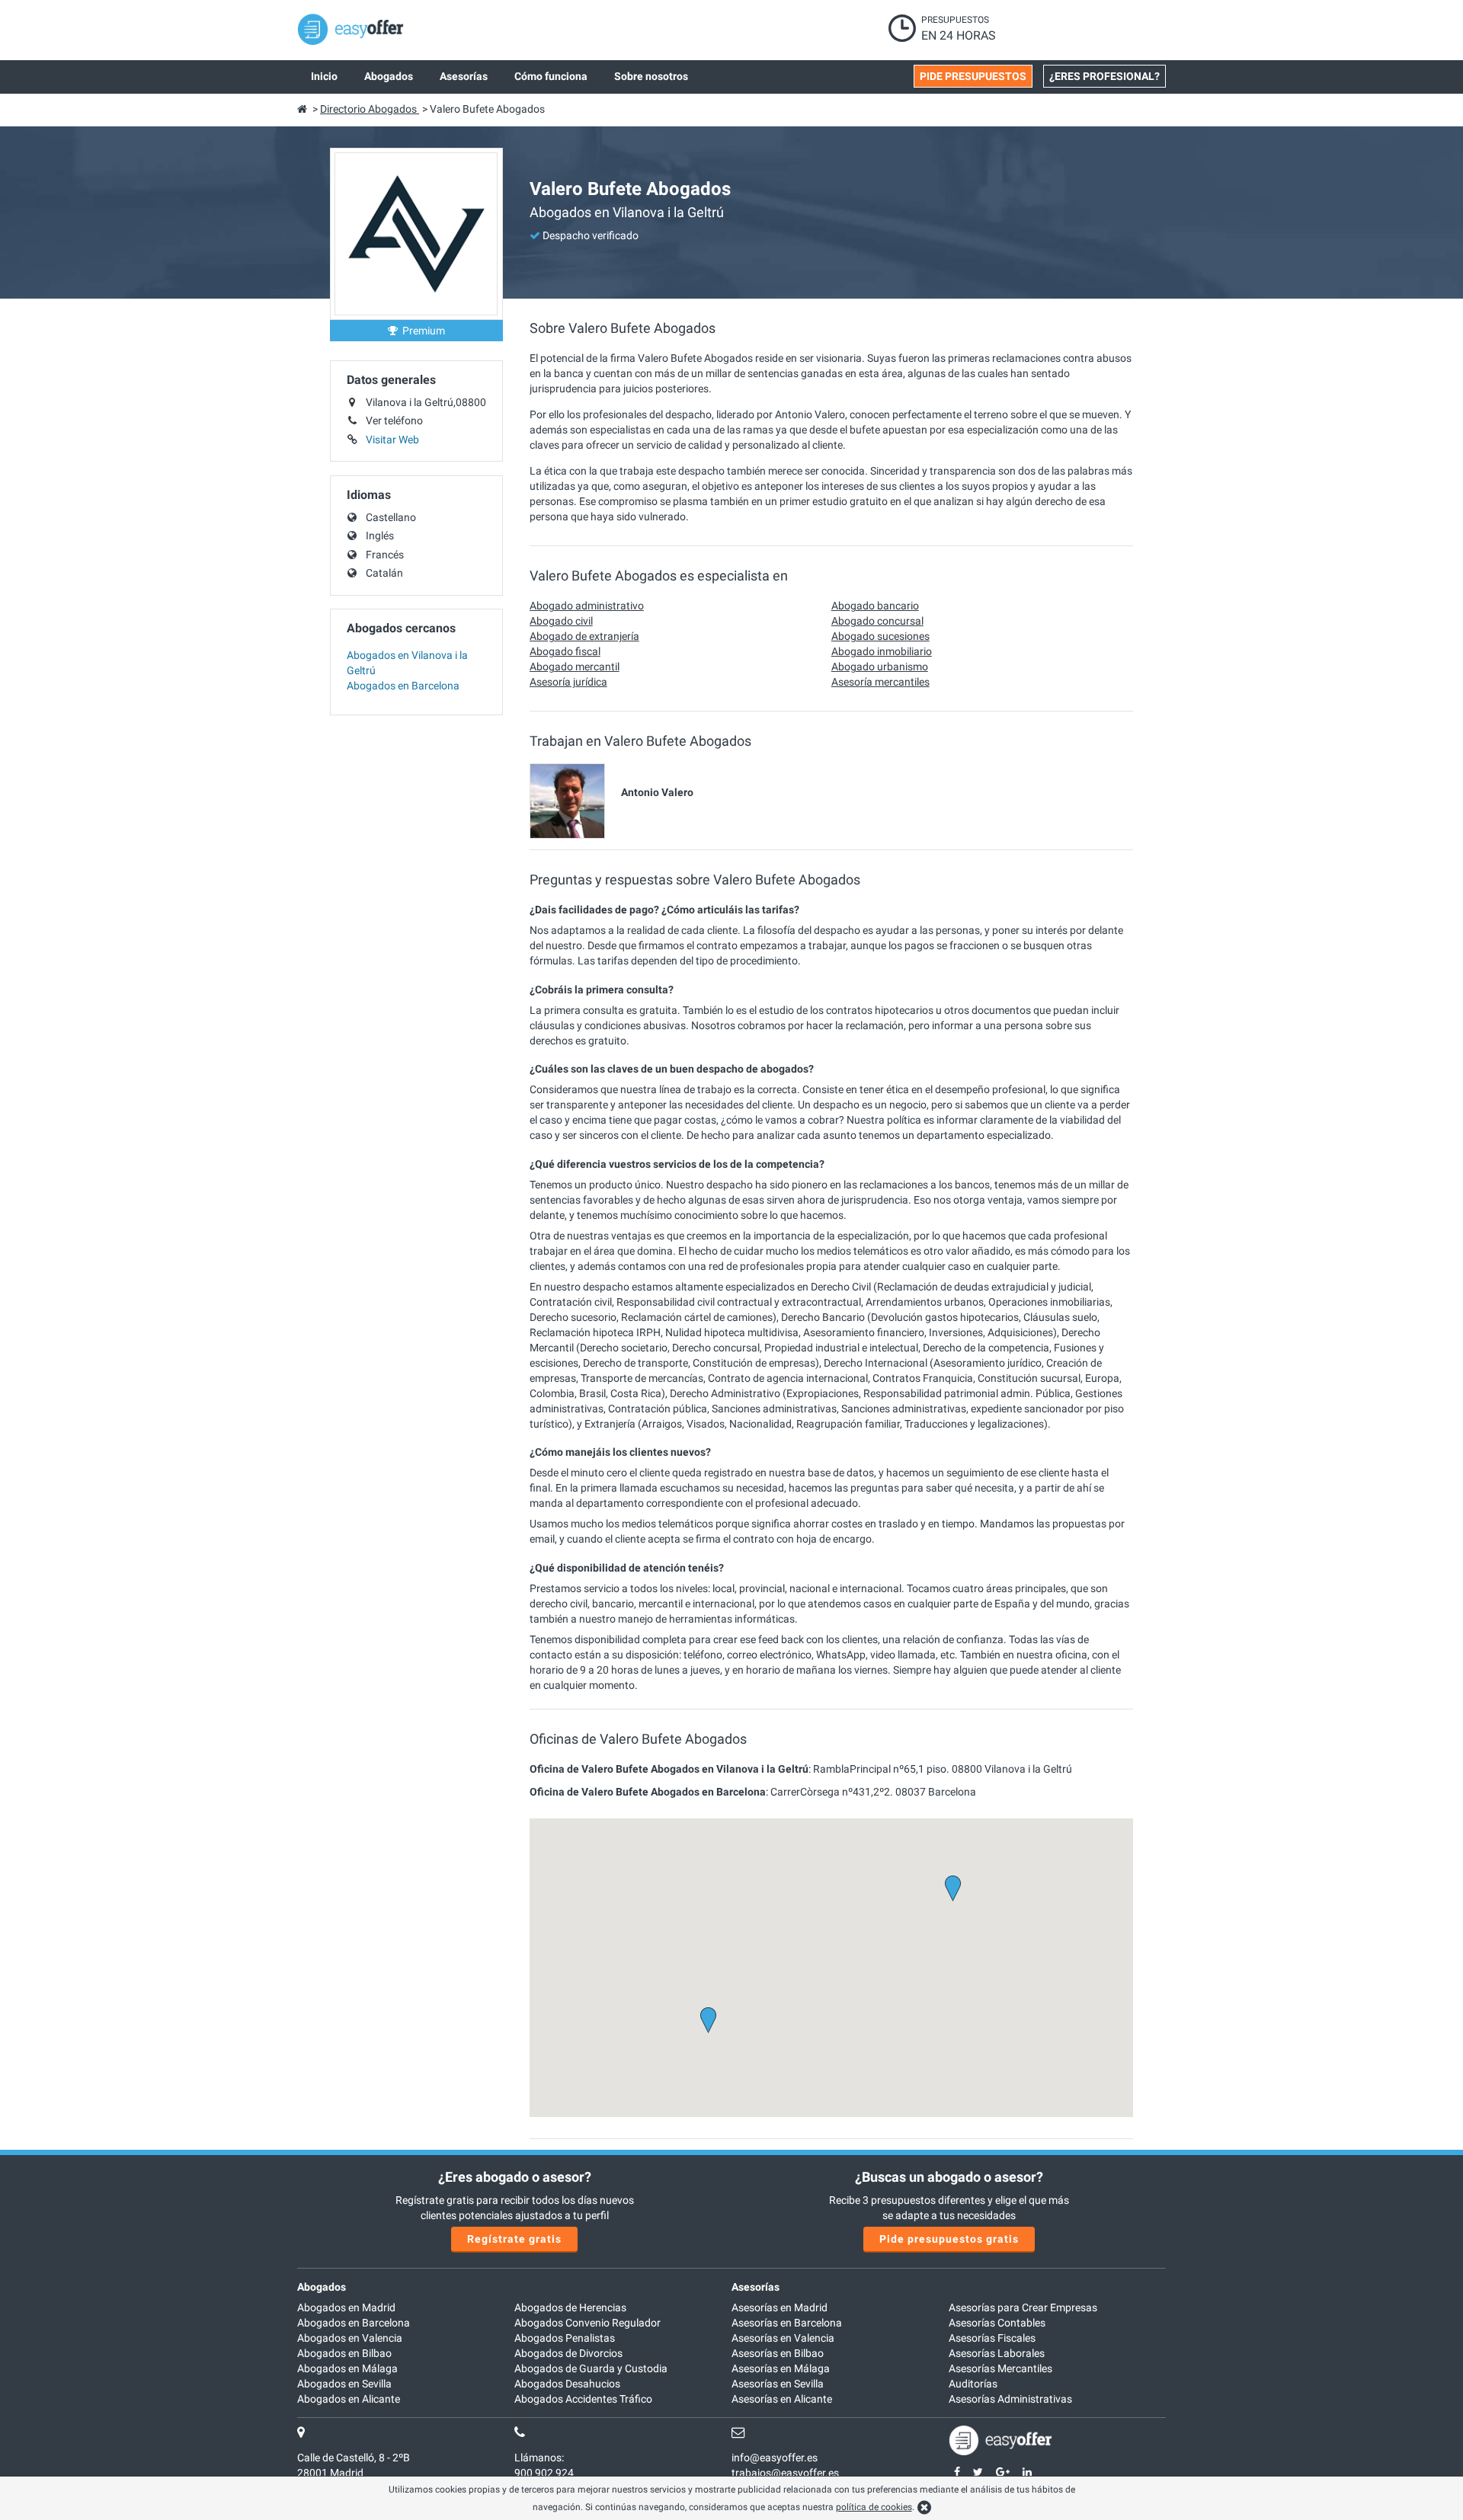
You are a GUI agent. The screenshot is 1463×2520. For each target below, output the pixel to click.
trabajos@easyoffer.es (785, 2473)
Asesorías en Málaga (781, 2368)
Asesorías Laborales (997, 2353)
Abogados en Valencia (350, 2338)
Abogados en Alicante (349, 2399)
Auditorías (973, 2384)
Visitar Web (392, 440)
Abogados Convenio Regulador (587, 2323)
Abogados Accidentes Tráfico (583, 2399)
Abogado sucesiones (880, 636)
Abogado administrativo (587, 606)
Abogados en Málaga (347, 2368)
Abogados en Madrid (346, 2307)
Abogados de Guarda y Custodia (591, 2368)
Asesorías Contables (997, 2323)
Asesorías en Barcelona (787, 2323)
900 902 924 (544, 2473)
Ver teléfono (394, 421)
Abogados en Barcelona (403, 686)
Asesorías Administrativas (1010, 2399)
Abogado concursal (877, 621)
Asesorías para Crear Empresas (1023, 2307)
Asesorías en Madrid (780, 2307)
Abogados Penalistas (565, 2338)
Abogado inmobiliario (882, 651)
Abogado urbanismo (880, 667)
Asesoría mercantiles (880, 682)
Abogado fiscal (565, 651)
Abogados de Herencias (570, 2307)
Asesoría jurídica (568, 682)
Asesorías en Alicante (782, 2399)
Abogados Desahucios (567, 2384)
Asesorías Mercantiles (1000, 2368)
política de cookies (874, 2507)
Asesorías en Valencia (783, 2338)
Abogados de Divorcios (568, 2353)
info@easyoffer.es (775, 2458)
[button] (708, 2020)
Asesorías (756, 2287)
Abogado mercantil (575, 667)
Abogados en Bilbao (344, 2353)
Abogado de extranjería (584, 636)
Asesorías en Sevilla (778, 2384)
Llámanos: (539, 2458)
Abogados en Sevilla (344, 2384)
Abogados (322, 2287)
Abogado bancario (875, 606)
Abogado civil (561, 621)
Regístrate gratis (514, 2239)
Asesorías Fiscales (992, 2338)
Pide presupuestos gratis (949, 2239)
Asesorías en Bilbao (778, 2353)
